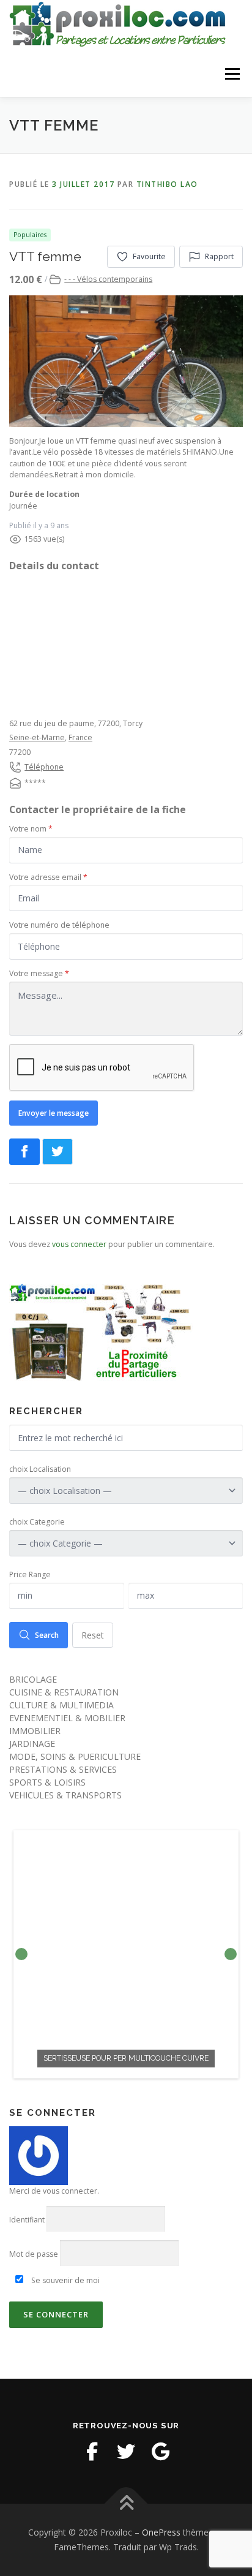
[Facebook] (92, 2452)
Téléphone (44, 767)
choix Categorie (37, 1522)
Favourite (149, 256)
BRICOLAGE (33, 1679)
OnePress (161, 2532)
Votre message (39, 973)
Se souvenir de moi (65, 2280)
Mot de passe (34, 2254)
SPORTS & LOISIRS (47, 1782)
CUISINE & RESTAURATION (64, 1692)
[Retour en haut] (126, 2504)
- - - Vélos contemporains (108, 279)
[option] (126, 1954)
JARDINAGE (32, 1744)
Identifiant (27, 2220)
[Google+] (160, 2452)
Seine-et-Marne (37, 737)
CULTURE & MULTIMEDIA (61, 1705)
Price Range (30, 1574)
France (80, 737)
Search (47, 1635)
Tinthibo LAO (167, 184)
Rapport (219, 256)
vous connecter (79, 1244)
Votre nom (31, 829)
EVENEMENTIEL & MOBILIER (67, 1718)
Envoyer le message (54, 1113)
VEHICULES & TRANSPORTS (65, 1795)
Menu (232, 74)
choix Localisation (40, 1469)
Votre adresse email (48, 877)
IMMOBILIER (35, 1731)
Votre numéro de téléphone (59, 925)
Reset (93, 1635)
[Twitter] (126, 2452)
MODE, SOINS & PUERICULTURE (75, 1756)
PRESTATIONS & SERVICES (63, 1769)
